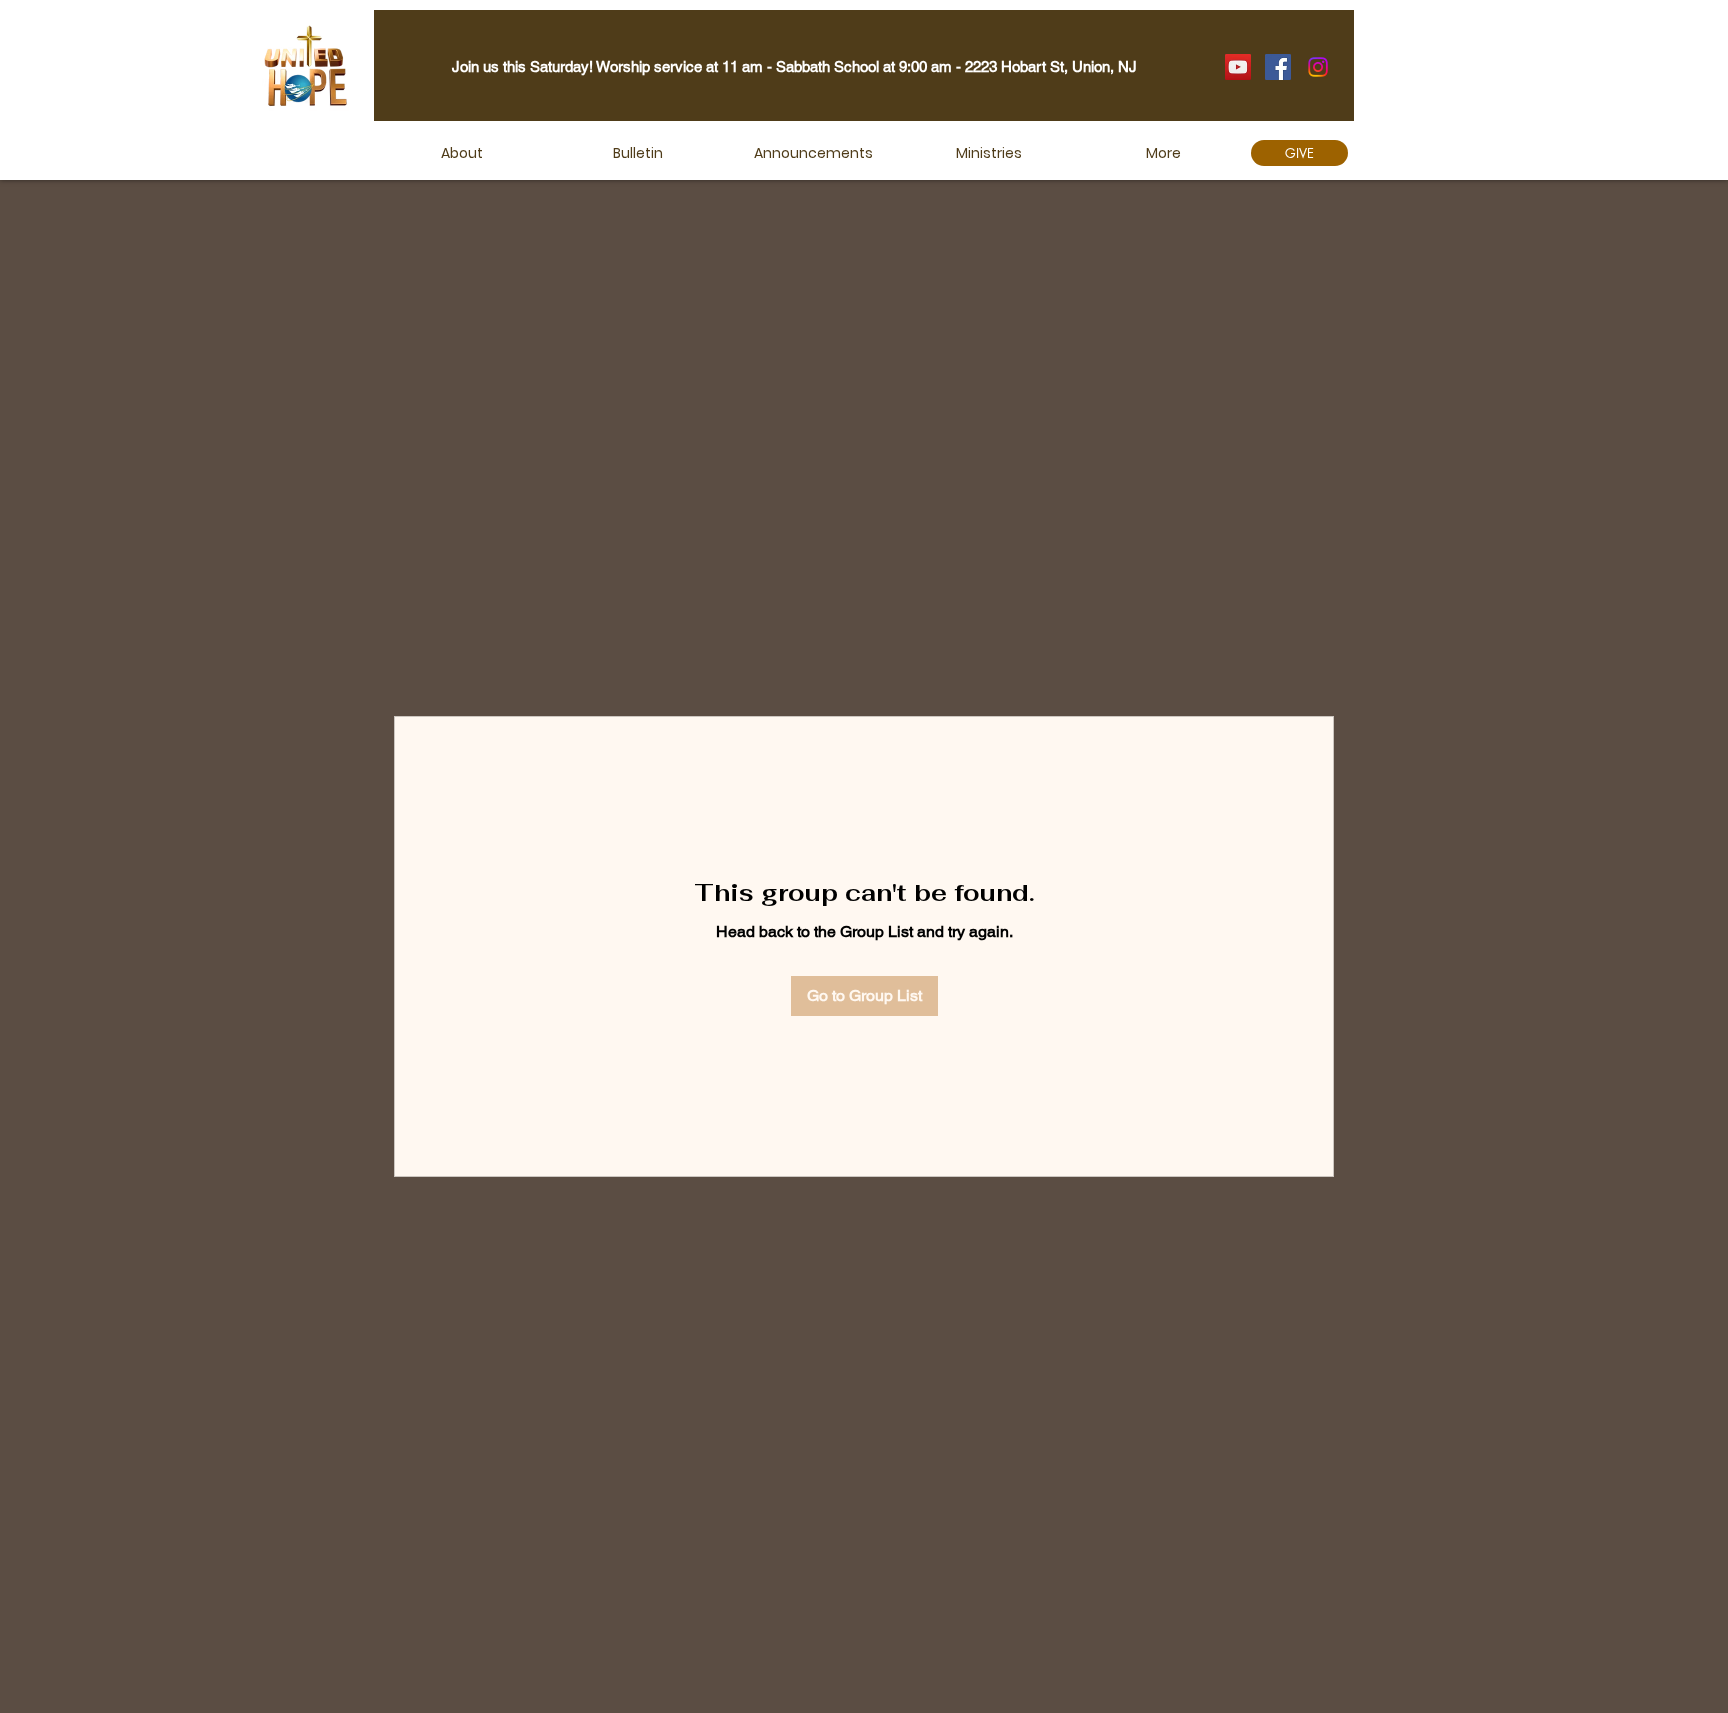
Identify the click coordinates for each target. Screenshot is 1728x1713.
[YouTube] (1238, 67)
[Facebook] (1278, 67)
